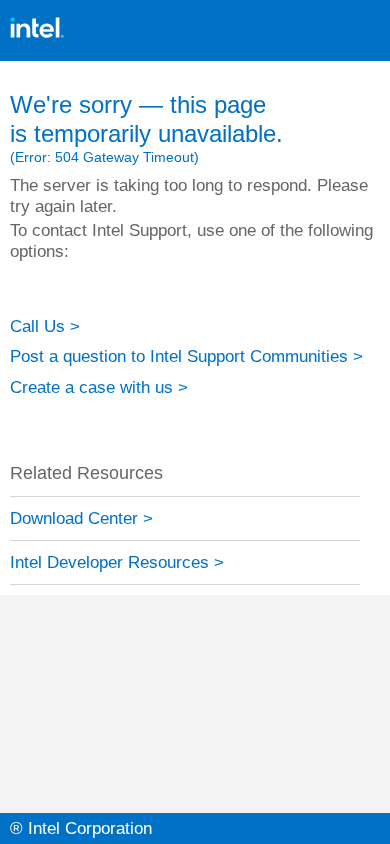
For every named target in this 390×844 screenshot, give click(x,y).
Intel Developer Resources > (117, 562)
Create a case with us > (99, 387)
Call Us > (45, 326)
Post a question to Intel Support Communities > (186, 356)
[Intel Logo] (37, 10)
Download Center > (81, 518)
